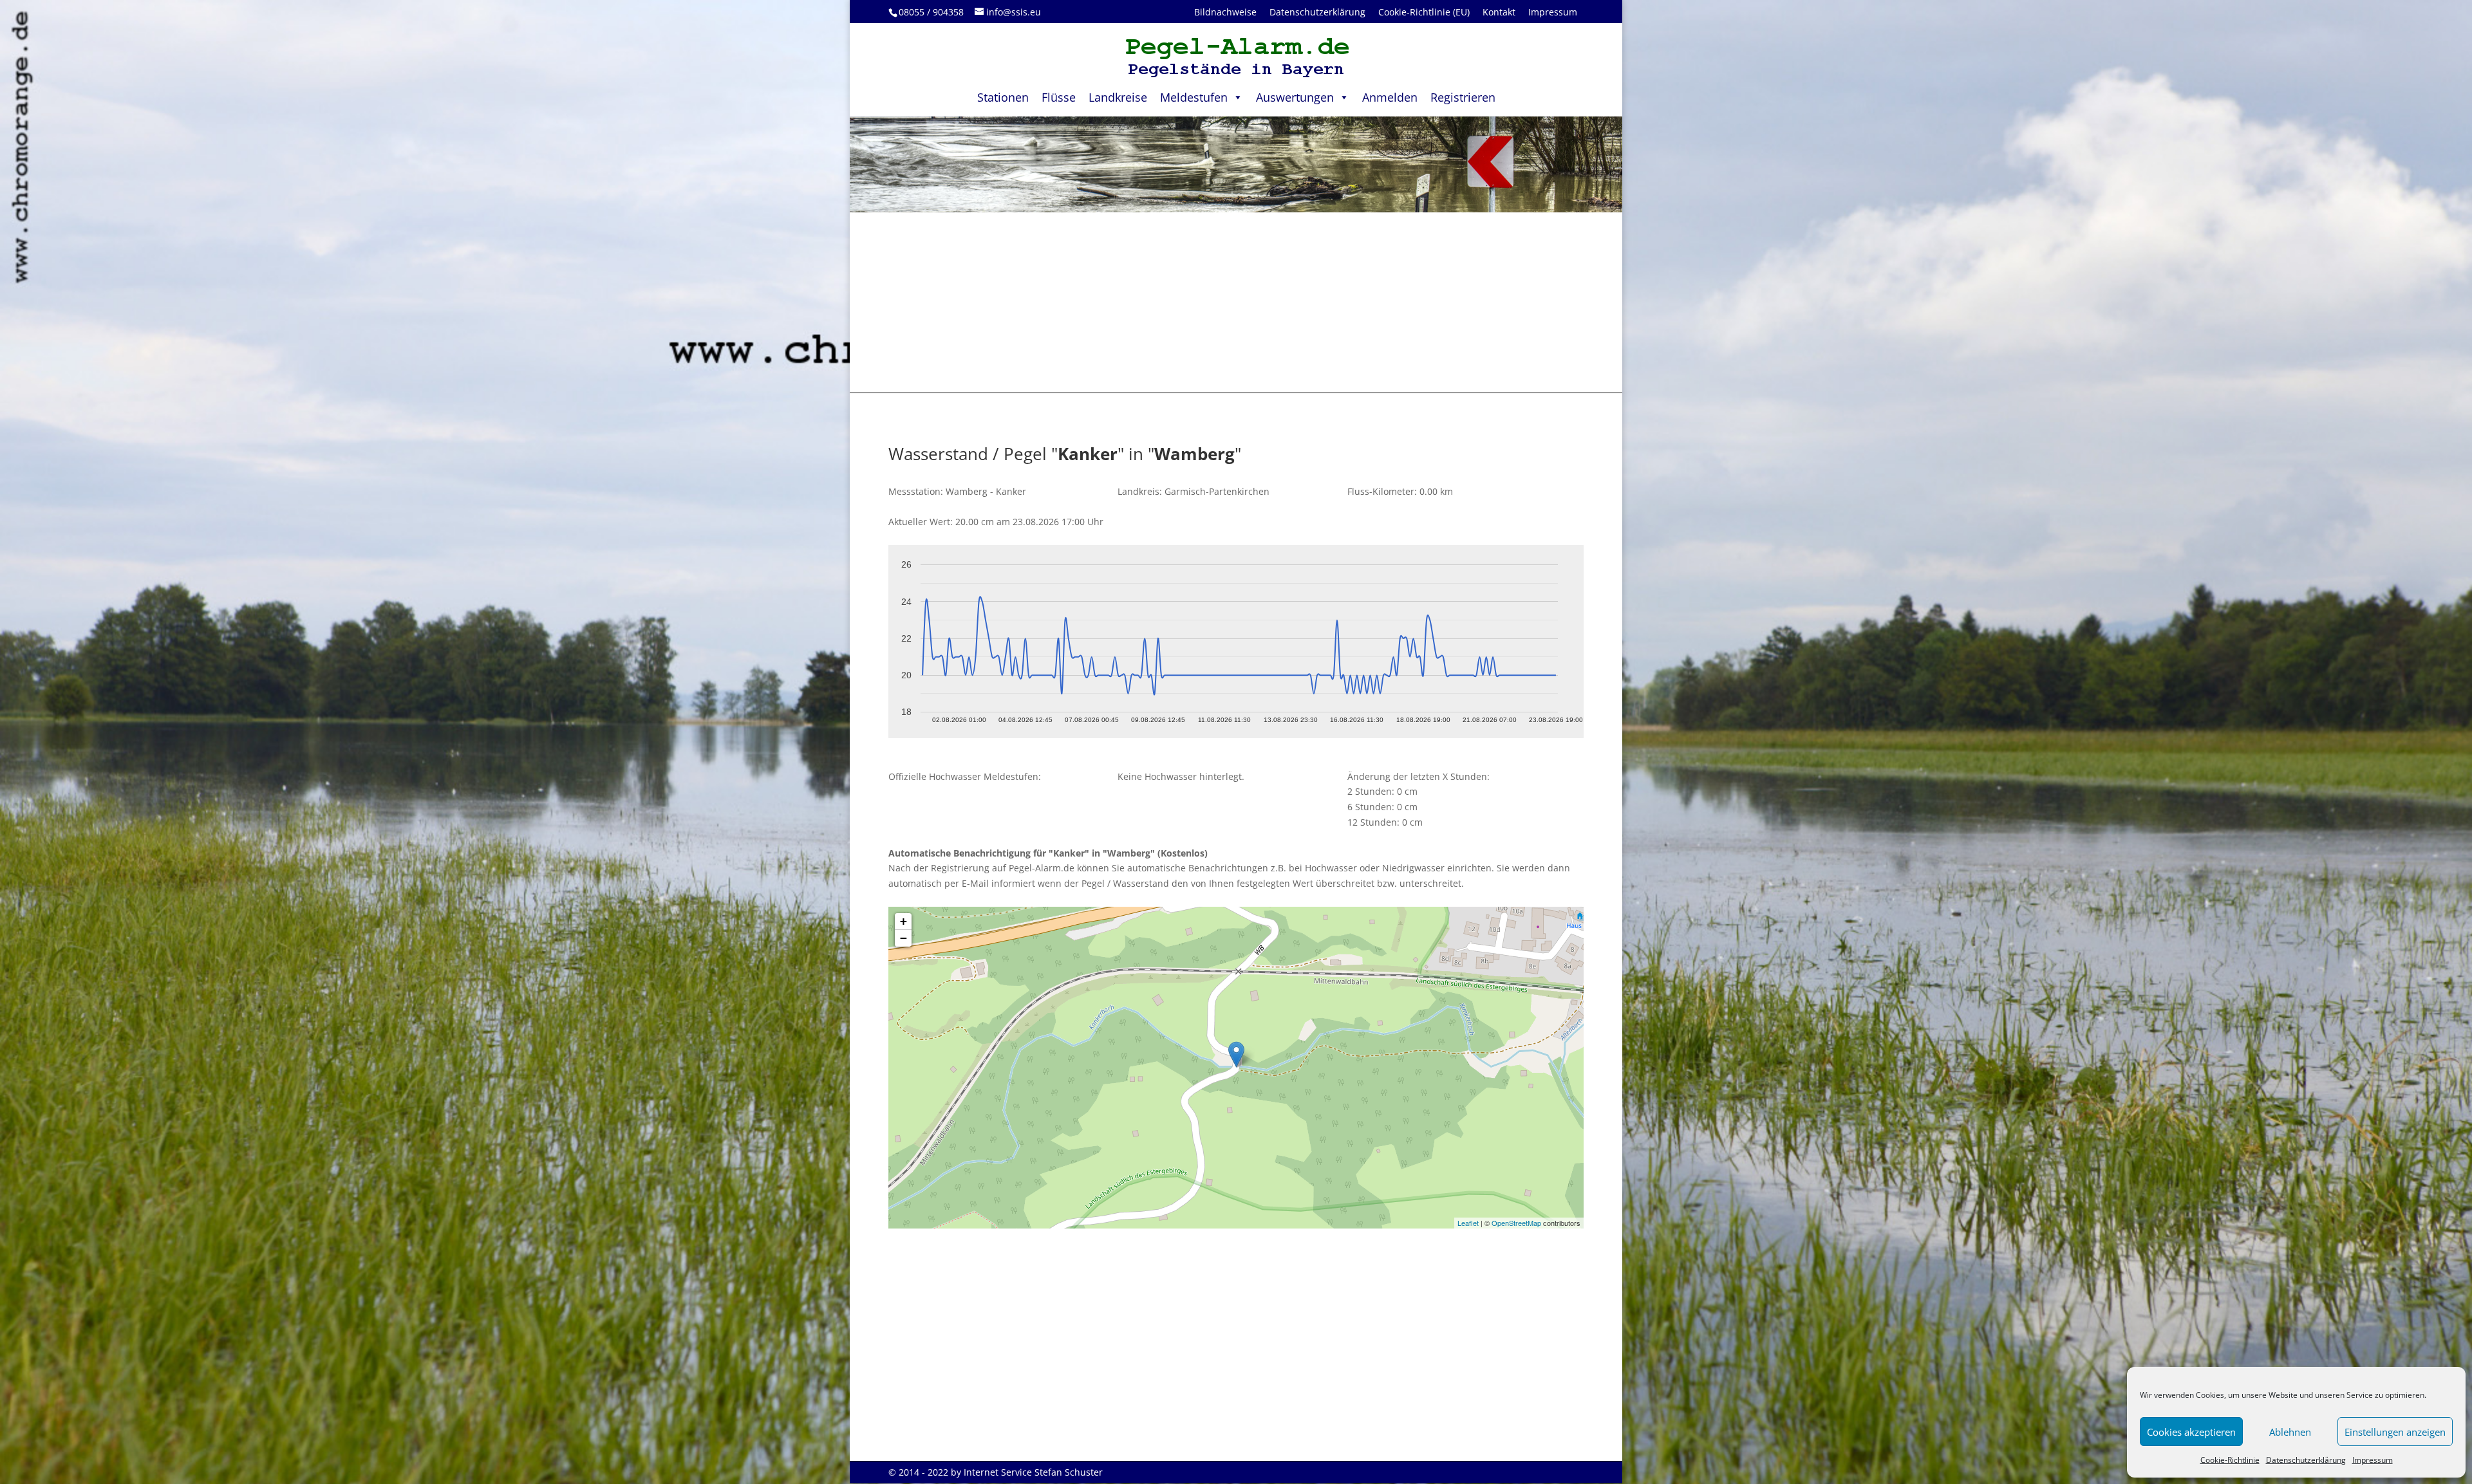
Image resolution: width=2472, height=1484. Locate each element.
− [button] (904, 938)
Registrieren (1463, 97)
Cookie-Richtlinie (2230, 1460)
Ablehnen (2290, 1432)
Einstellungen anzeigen (2395, 1432)
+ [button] (904, 921)
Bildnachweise (1225, 12)
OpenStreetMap (1516, 1223)
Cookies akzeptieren (2191, 1432)
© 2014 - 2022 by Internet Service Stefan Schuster (996, 1472)
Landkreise (1118, 97)
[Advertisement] (1236, 302)
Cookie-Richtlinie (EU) (1424, 12)
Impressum (2373, 1460)
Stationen (1003, 97)
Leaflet (1468, 1223)
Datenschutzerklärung (2306, 1460)
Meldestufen (1194, 97)
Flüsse (1059, 97)
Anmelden (1390, 97)
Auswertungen (1295, 97)
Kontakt (1499, 12)
